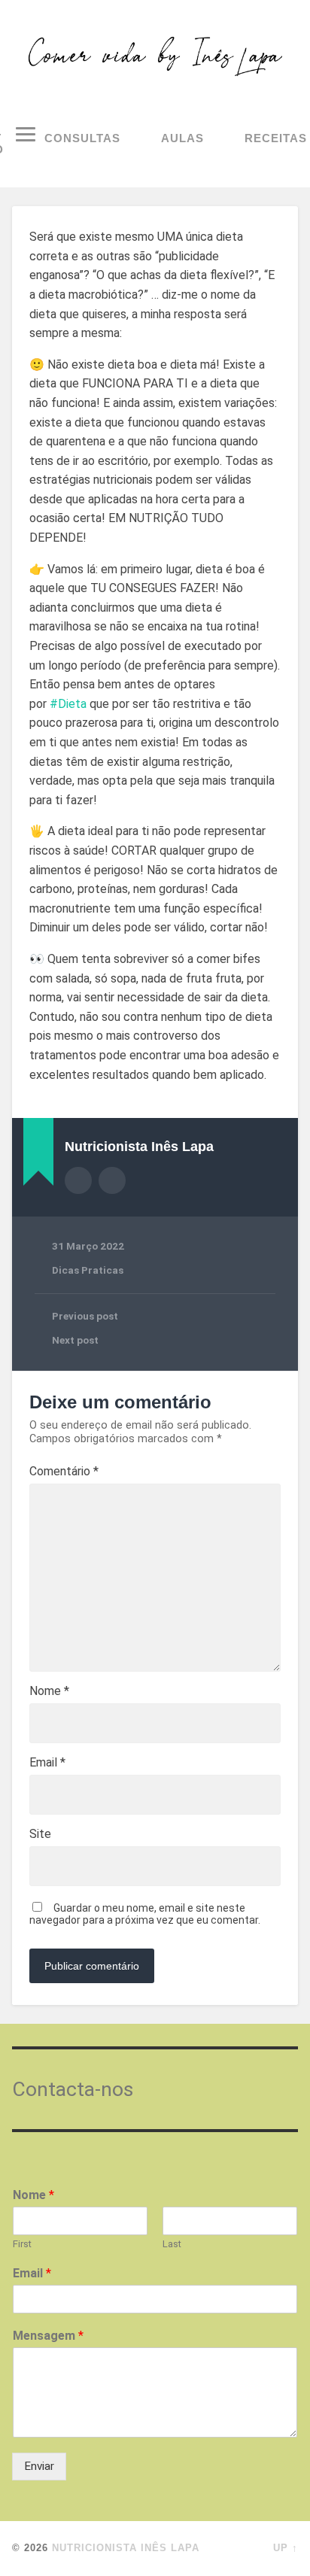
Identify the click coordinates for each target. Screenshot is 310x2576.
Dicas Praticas (88, 1270)
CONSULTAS (82, 138)
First (22, 2244)
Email (47, 1763)
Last (172, 2244)
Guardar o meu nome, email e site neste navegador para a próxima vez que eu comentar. (145, 1914)
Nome (49, 1691)
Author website (112, 1180)
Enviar (39, 2466)
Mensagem (48, 2336)
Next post (75, 1340)
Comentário (64, 1472)
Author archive (78, 1180)
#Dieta (68, 704)
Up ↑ (286, 2548)
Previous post (85, 1316)
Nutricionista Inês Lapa (126, 2548)
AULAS (182, 138)
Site (40, 1834)
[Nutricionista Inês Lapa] (155, 56)
